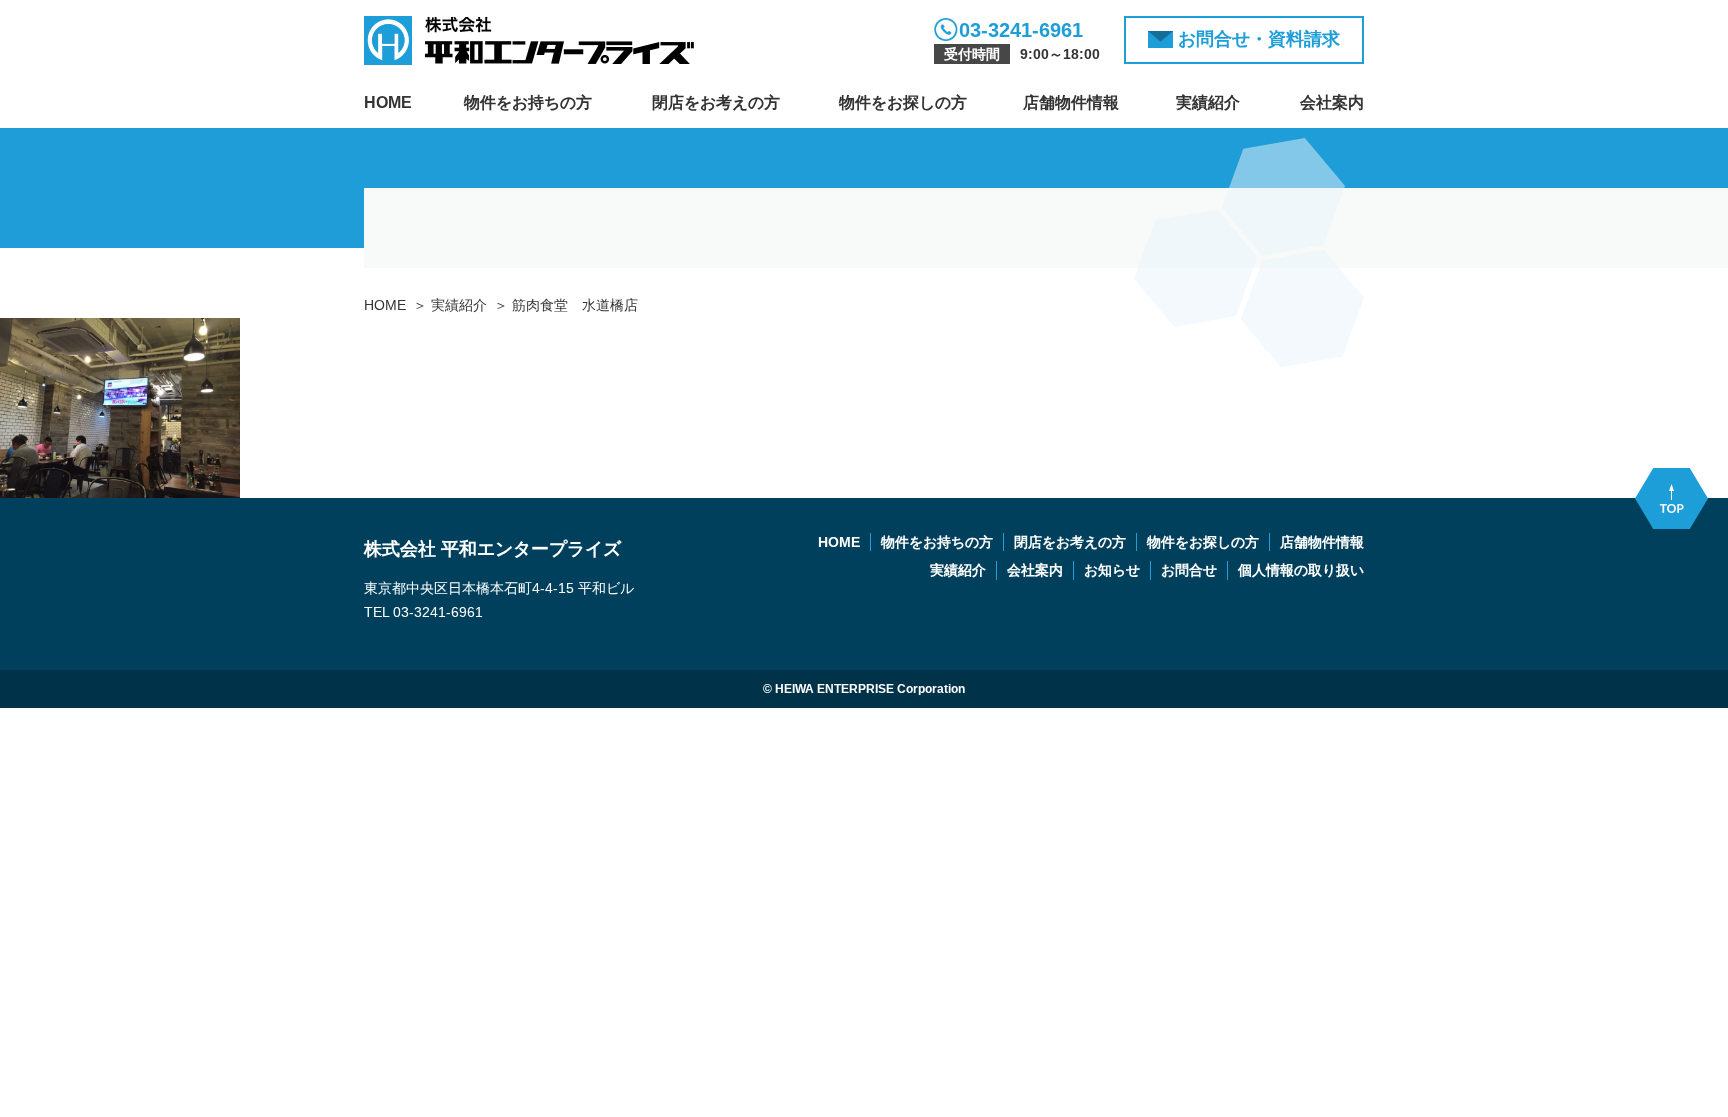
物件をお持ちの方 (528, 102)
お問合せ (1189, 570)
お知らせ (1112, 570)
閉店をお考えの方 (716, 102)
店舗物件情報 (1071, 102)
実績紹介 (1208, 102)
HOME (388, 102)
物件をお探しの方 (903, 102)
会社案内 (1332, 102)
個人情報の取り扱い (1301, 570)
